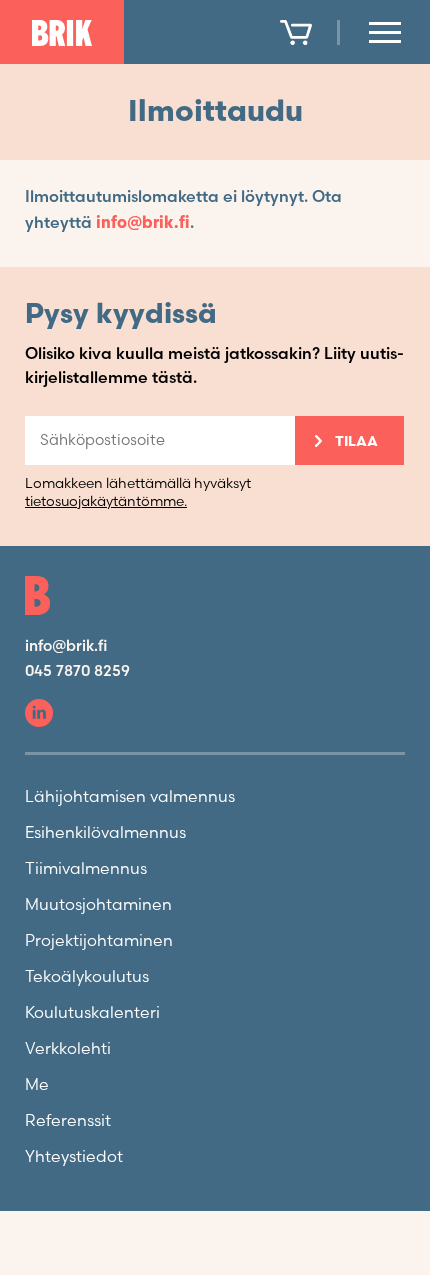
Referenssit (68, 1121)
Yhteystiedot (74, 1157)
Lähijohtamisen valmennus (130, 797)
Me (37, 1085)
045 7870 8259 (77, 671)
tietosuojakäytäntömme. (106, 501)
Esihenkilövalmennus (105, 833)
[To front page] (62, 33)
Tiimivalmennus (86, 869)
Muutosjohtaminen (98, 905)
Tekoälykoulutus (87, 977)
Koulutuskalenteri (92, 1013)
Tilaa (356, 441)
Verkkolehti (68, 1049)
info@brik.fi (143, 223)
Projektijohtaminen (99, 941)
